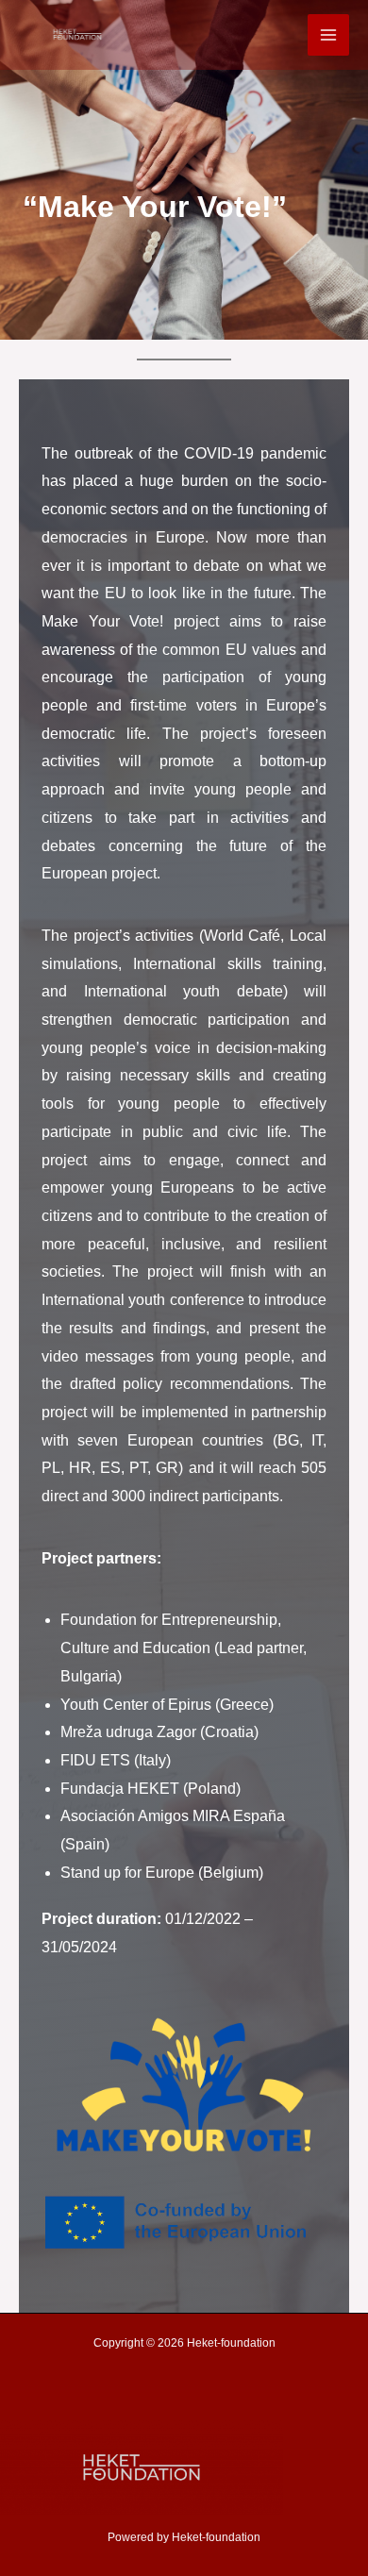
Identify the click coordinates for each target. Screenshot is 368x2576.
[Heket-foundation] (77, 34)
